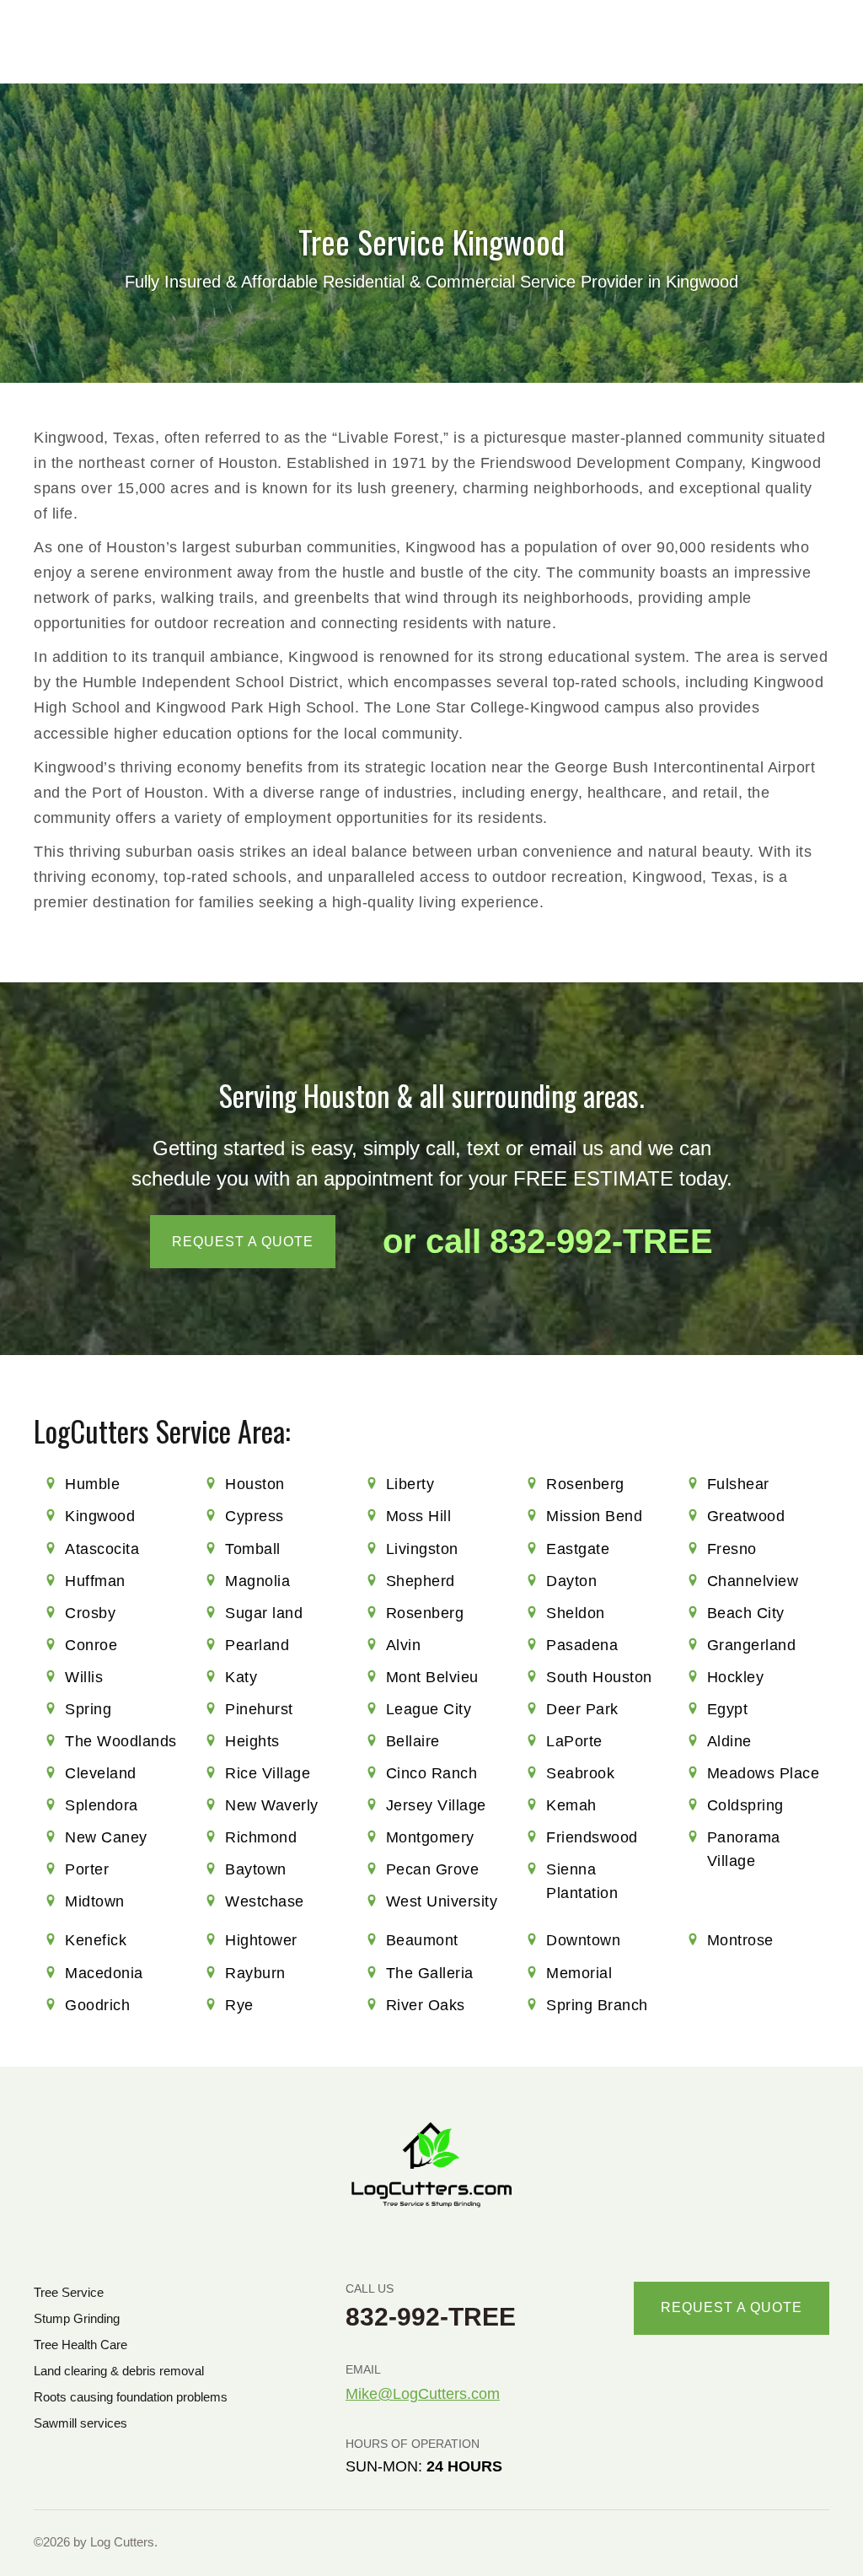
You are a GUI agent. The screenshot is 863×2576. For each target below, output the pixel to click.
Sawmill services (80, 2423)
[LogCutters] (431, 2165)
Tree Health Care (80, 2345)
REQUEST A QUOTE (243, 1242)
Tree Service (69, 2292)
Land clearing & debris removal (119, 2371)
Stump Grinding (77, 2318)
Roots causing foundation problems (131, 2397)
